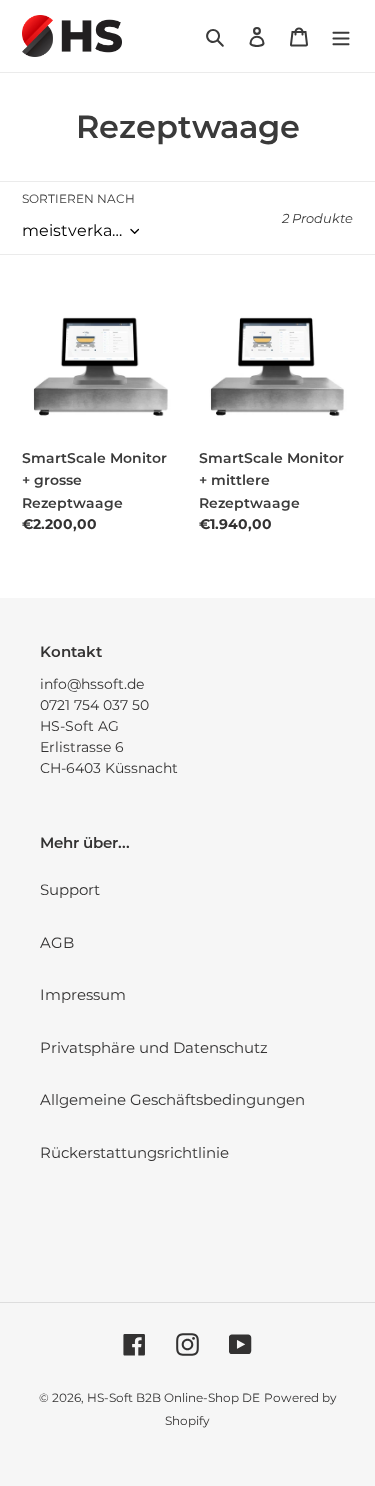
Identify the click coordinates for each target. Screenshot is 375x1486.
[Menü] (341, 36)
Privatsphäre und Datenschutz (154, 1047)
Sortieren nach (78, 198)
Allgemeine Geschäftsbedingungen (172, 1099)
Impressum (83, 994)
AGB (57, 942)
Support (70, 889)
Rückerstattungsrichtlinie (134, 1152)
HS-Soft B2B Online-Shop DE (173, 1397)
